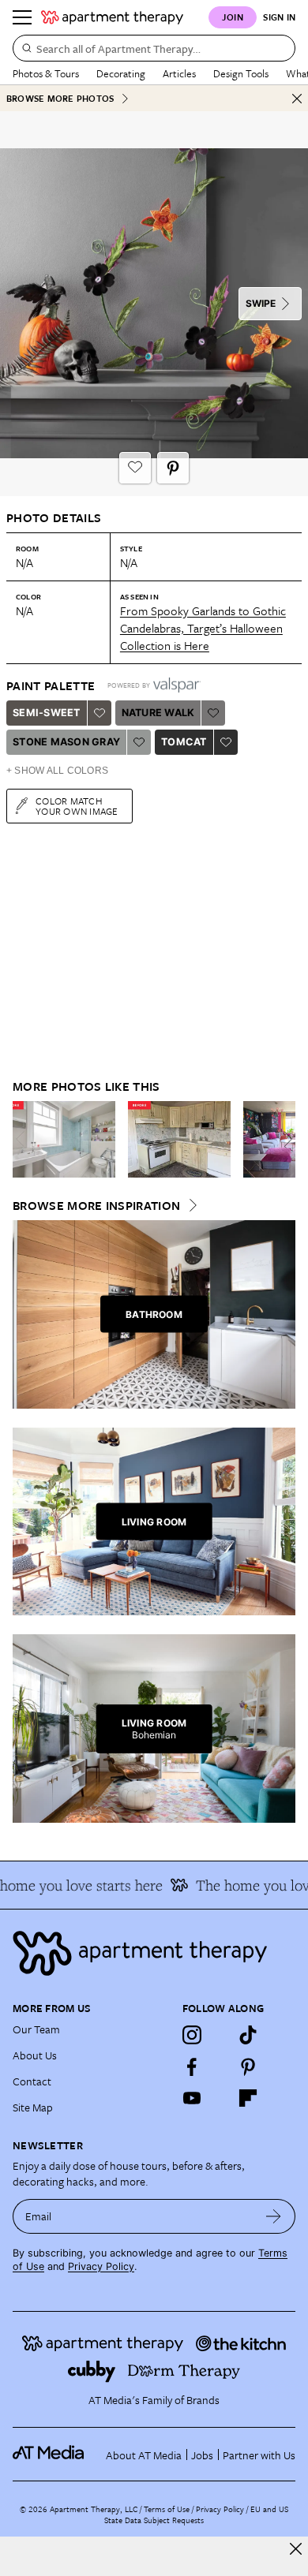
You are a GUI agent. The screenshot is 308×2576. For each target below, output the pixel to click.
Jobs (202, 2455)
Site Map (33, 2107)
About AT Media (144, 2455)
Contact (32, 2081)
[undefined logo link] (112, 17)
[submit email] (274, 2216)
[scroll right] (283, 1139)
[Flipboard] (248, 2098)
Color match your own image (77, 806)
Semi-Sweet (47, 713)
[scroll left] (25, 1139)
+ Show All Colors (57, 771)
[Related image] (64, 1140)
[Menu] (22, 17)
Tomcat (184, 742)
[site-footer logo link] (48, 2455)
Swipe (261, 303)
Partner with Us (259, 2455)
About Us (35, 2055)
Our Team (36, 2029)
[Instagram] (192, 2035)
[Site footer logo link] (154, 1953)
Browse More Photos (60, 98)
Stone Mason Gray (66, 742)
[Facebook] (192, 2066)
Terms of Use (167, 2509)
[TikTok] (248, 2035)
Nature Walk (158, 713)
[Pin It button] (173, 468)
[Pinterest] (248, 2066)
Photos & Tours (46, 73)
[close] (296, 2549)
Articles (179, 73)
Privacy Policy (101, 2266)
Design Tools (241, 73)
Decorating (121, 73)
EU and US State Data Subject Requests (196, 2514)
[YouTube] (192, 2098)
